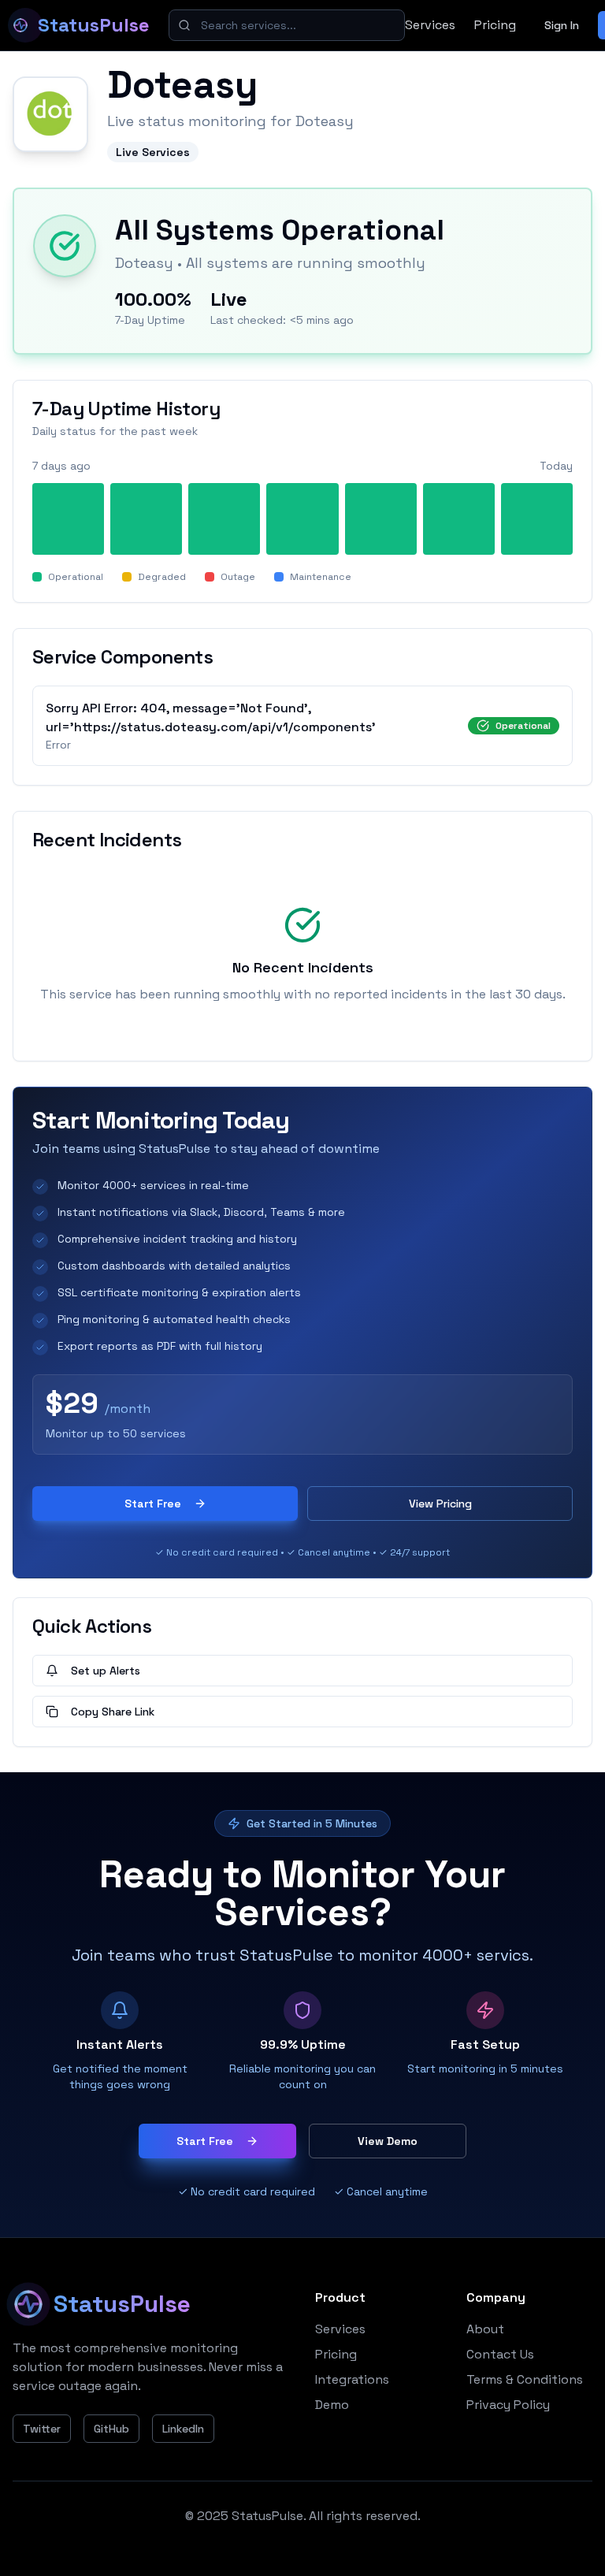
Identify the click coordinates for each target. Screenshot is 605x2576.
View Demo (388, 2141)
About (485, 2329)
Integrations (352, 2379)
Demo (332, 2405)
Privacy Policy (508, 2405)
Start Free (153, 1504)
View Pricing (440, 1504)
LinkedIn (183, 2429)
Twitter (42, 2429)
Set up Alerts (106, 1671)
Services (430, 25)
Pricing (495, 25)
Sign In (562, 25)
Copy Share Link (113, 1712)
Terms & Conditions (525, 2379)
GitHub (111, 2429)
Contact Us (500, 2354)
